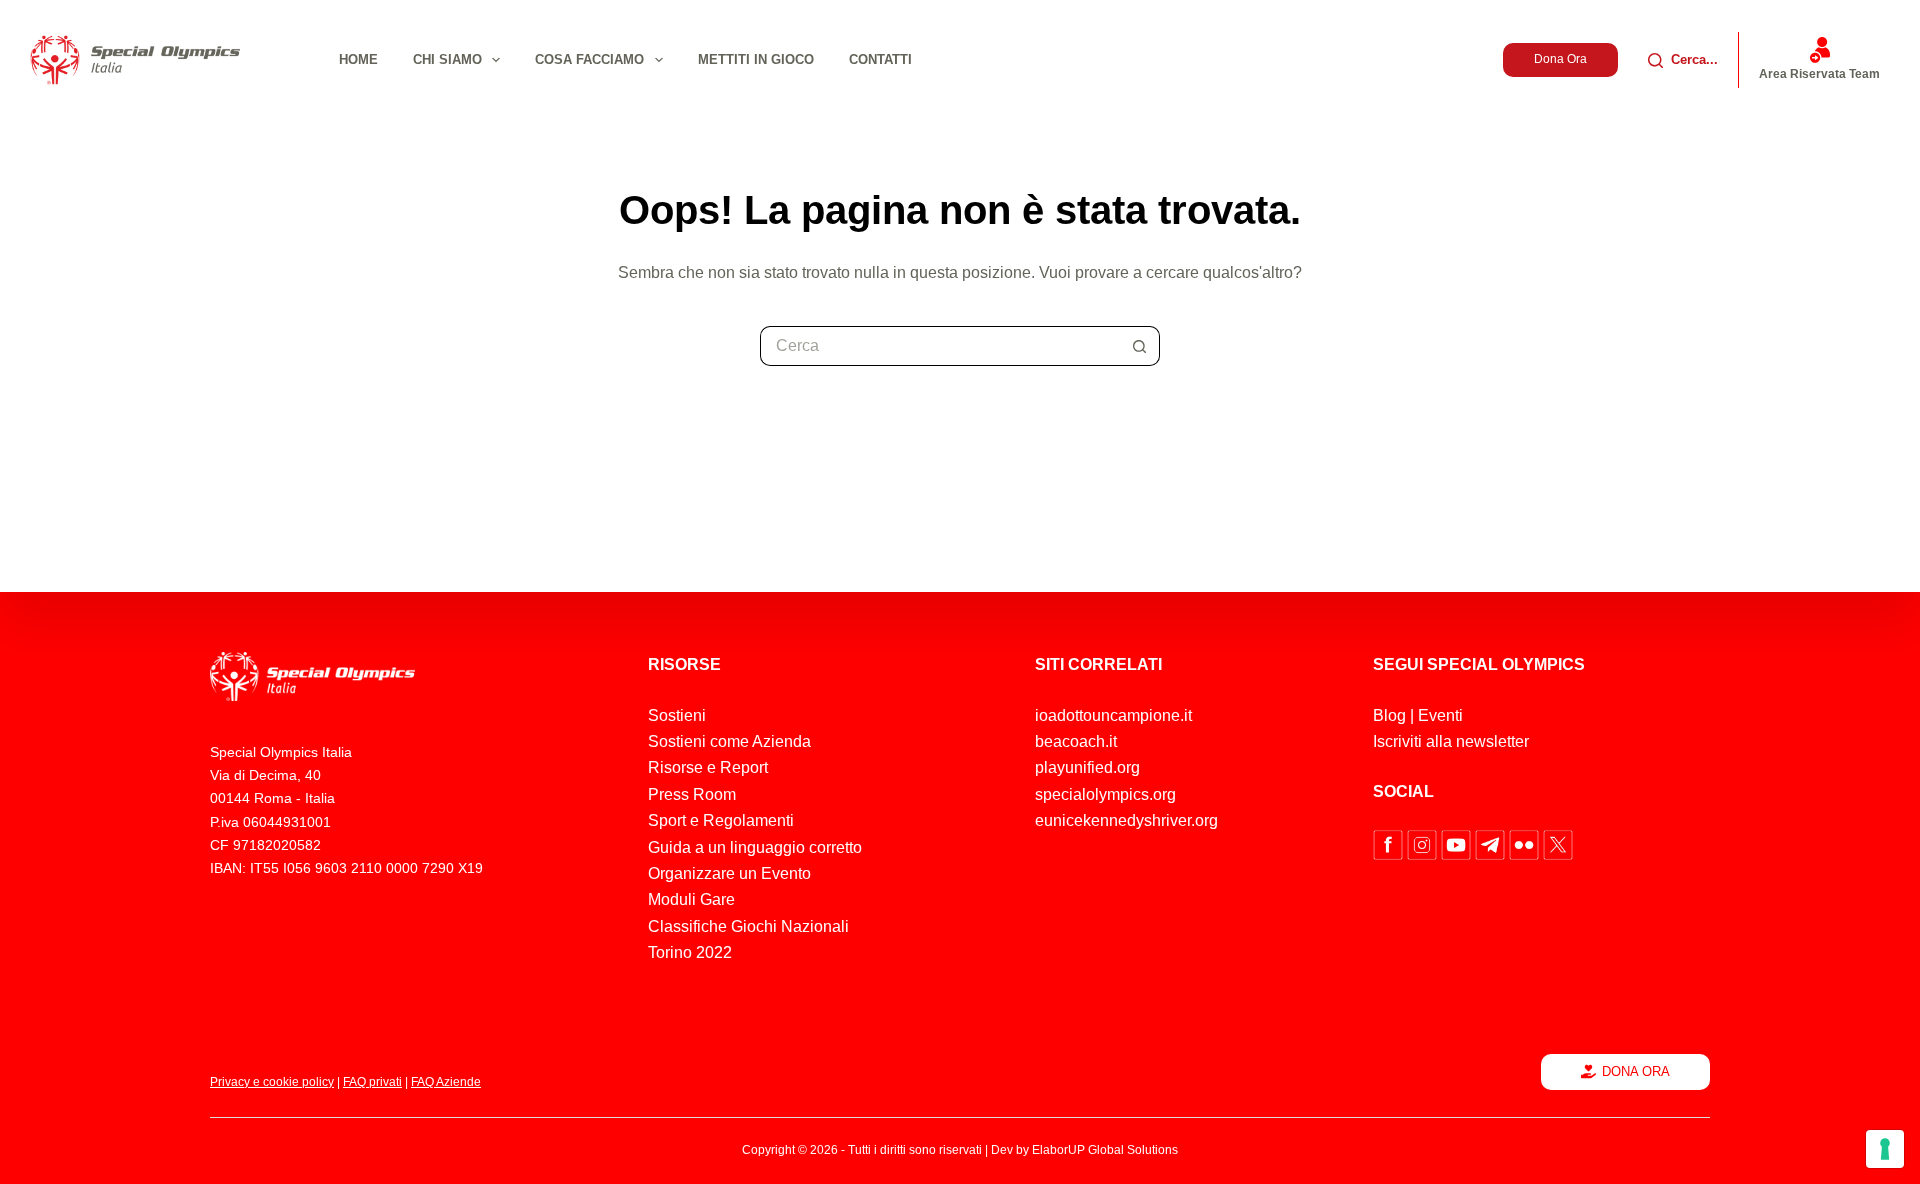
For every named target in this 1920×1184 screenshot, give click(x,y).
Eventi (1440, 715)
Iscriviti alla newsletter (1451, 741)
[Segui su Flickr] (1526, 843)
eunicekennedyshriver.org (1126, 820)
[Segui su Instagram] (1424, 843)
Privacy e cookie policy (272, 1082)
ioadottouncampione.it (1113, 715)
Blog (1389, 715)
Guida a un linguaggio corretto (755, 847)
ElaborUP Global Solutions (1105, 1150)
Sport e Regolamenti (721, 820)
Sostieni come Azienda (729, 741)
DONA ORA (1636, 1071)
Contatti (880, 59)
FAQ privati (372, 1082)
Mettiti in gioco (756, 59)
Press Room (692, 794)
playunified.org (1087, 767)
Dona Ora (1560, 59)
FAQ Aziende (446, 1082)
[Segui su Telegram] (1492, 843)
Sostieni (677, 715)
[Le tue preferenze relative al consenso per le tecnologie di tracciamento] (1885, 1149)
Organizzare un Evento (729, 873)
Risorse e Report (708, 767)
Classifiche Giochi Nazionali (748, 926)
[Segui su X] (1558, 843)
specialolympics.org (1105, 794)
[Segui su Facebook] (1390, 843)
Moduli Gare (691, 899)
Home (358, 59)
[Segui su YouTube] (1458, 843)
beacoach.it (1076, 741)
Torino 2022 (690, 952)
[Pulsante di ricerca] (1140, 346)
